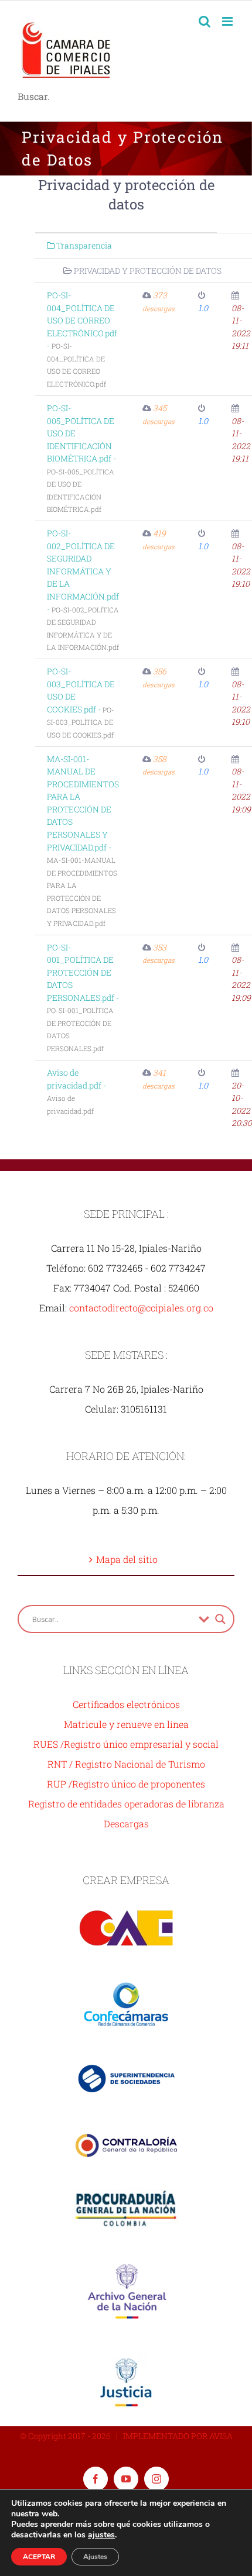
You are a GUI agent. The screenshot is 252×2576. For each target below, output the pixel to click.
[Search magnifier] (220, 1619)
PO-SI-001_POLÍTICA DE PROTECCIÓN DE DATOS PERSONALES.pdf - (83, 997)
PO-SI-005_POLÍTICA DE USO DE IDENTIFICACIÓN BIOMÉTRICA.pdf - (81, 458)
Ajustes (95, 2557)
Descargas (126, 1823)
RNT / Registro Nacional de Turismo (126, 1764)
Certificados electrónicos (126, 1704)
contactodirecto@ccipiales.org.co (141, 1308)
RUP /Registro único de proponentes (126, 1784)
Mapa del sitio (127, 1559)
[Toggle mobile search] (205, 21)
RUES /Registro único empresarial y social (126, 1744)
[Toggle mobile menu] (228, 21)
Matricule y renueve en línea (126, 1724)
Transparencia (83, 245)
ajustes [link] (101, 2535)
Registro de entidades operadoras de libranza (126, 1804)
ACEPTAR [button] (39, 2557)
